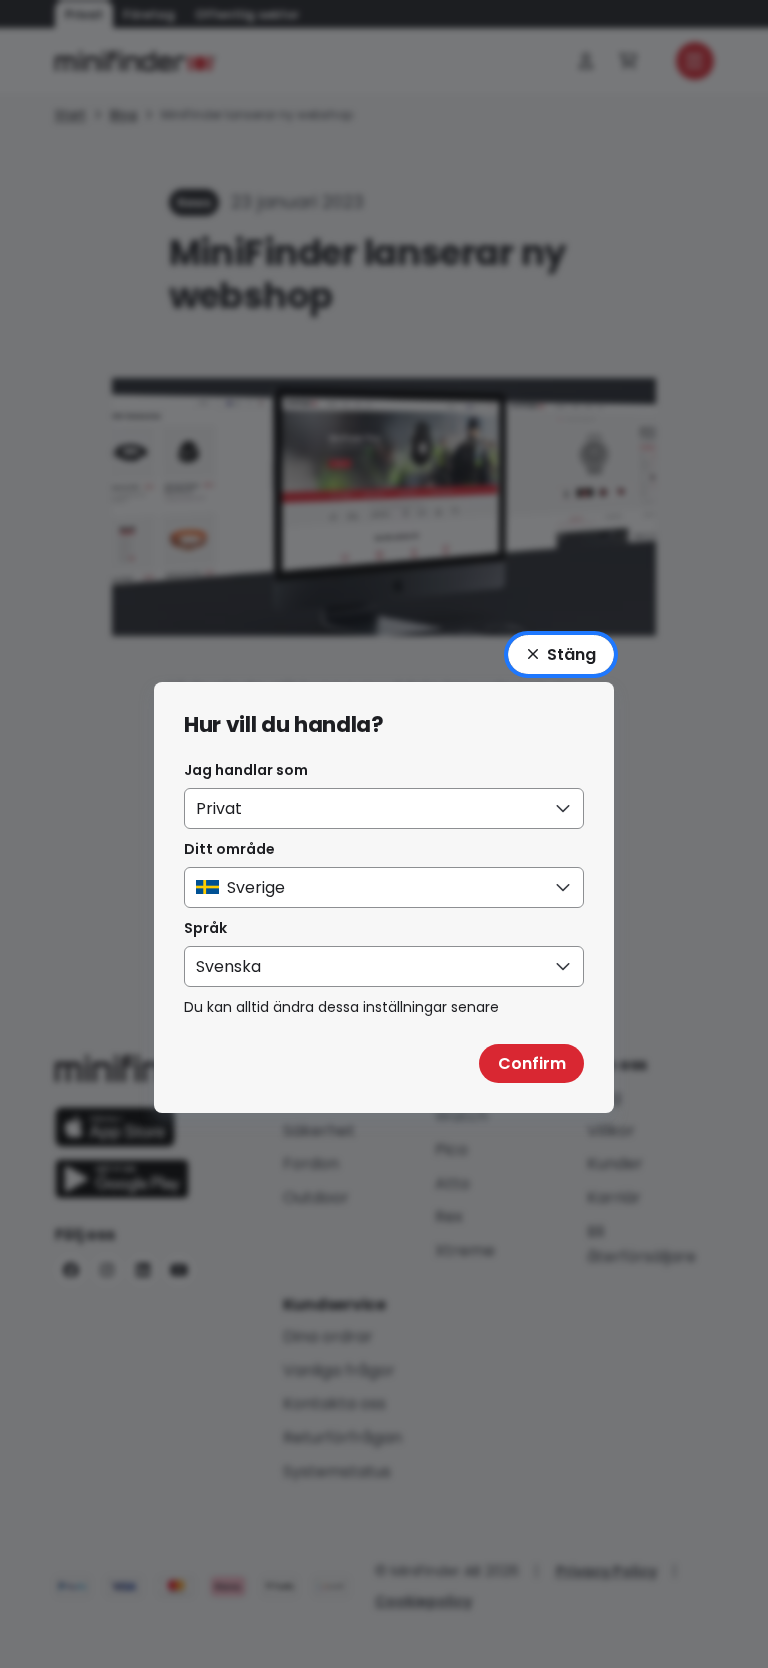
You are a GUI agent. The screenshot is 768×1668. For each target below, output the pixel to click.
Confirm (532, 1063)
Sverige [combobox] (256, 887)
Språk (205, 928)
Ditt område (229, 849)
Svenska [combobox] (228, 966)
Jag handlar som (246, 770)
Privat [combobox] (219, 808)
